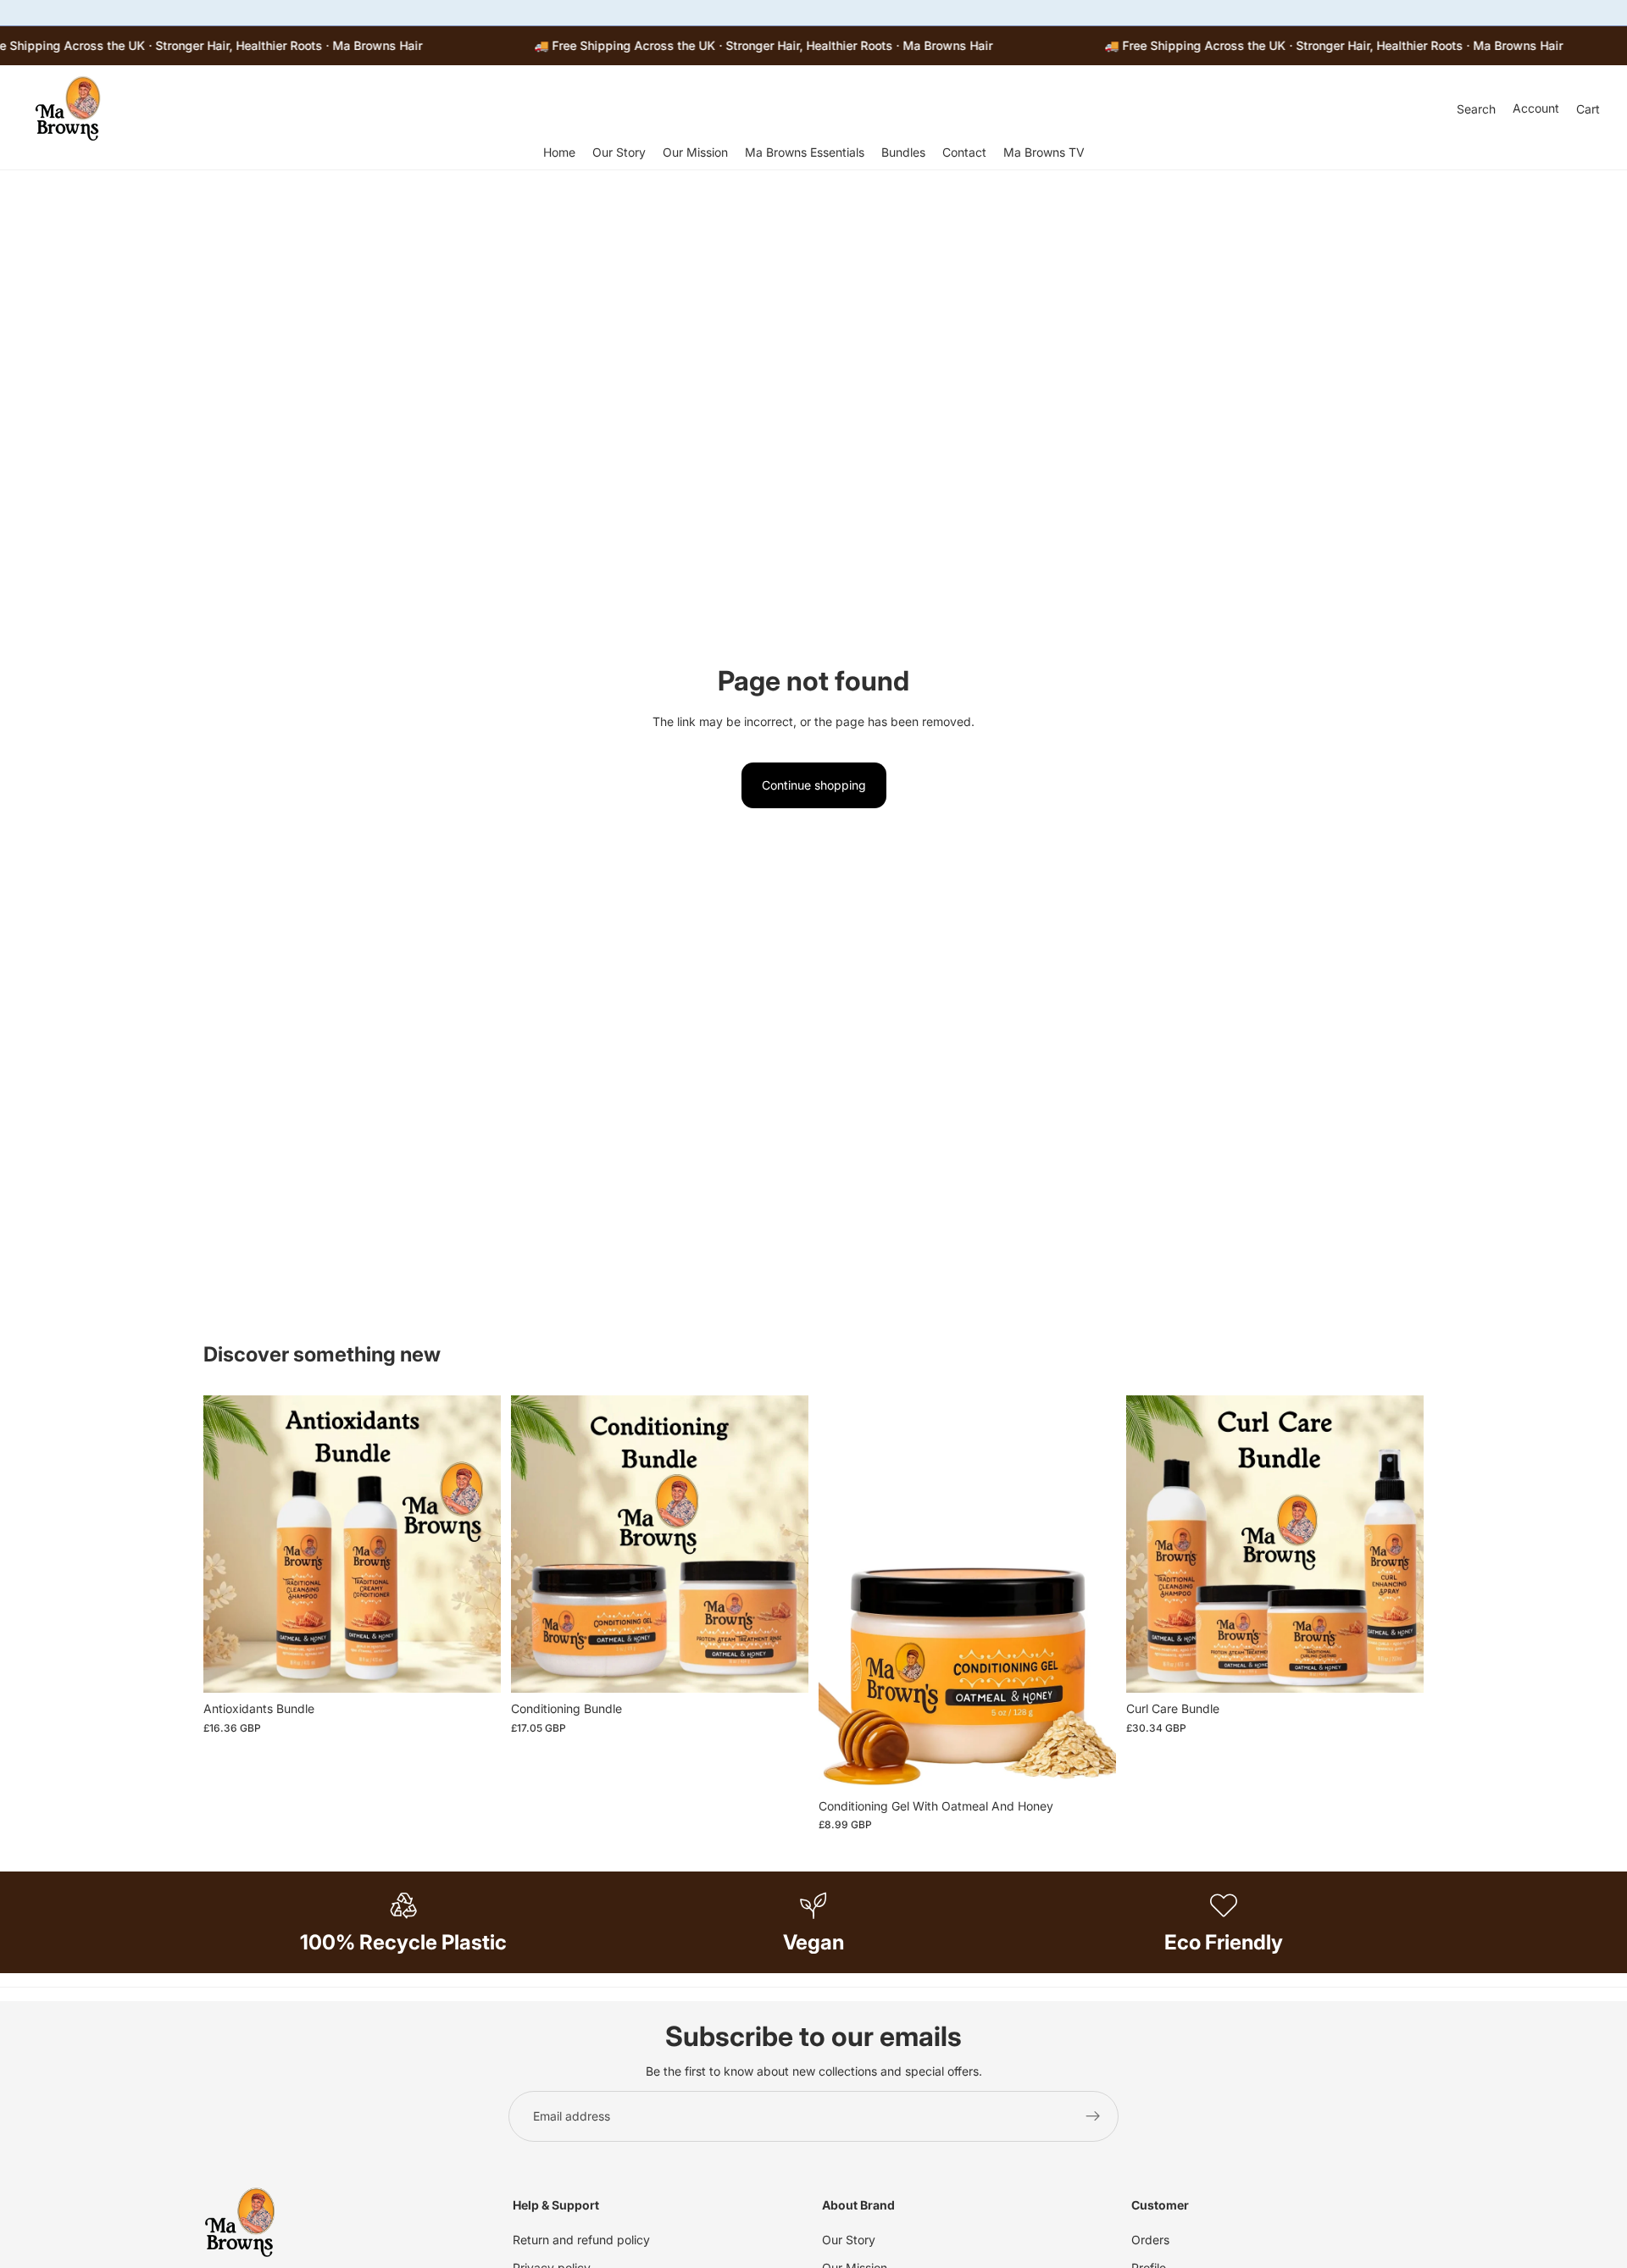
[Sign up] (1093, 2116)
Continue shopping (814, 785)
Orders (1150, 2240)
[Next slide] (1091, 1593)
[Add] (475, 1667)
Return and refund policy (581, 2240)
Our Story (849, 2240)
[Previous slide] (844, 1593)
